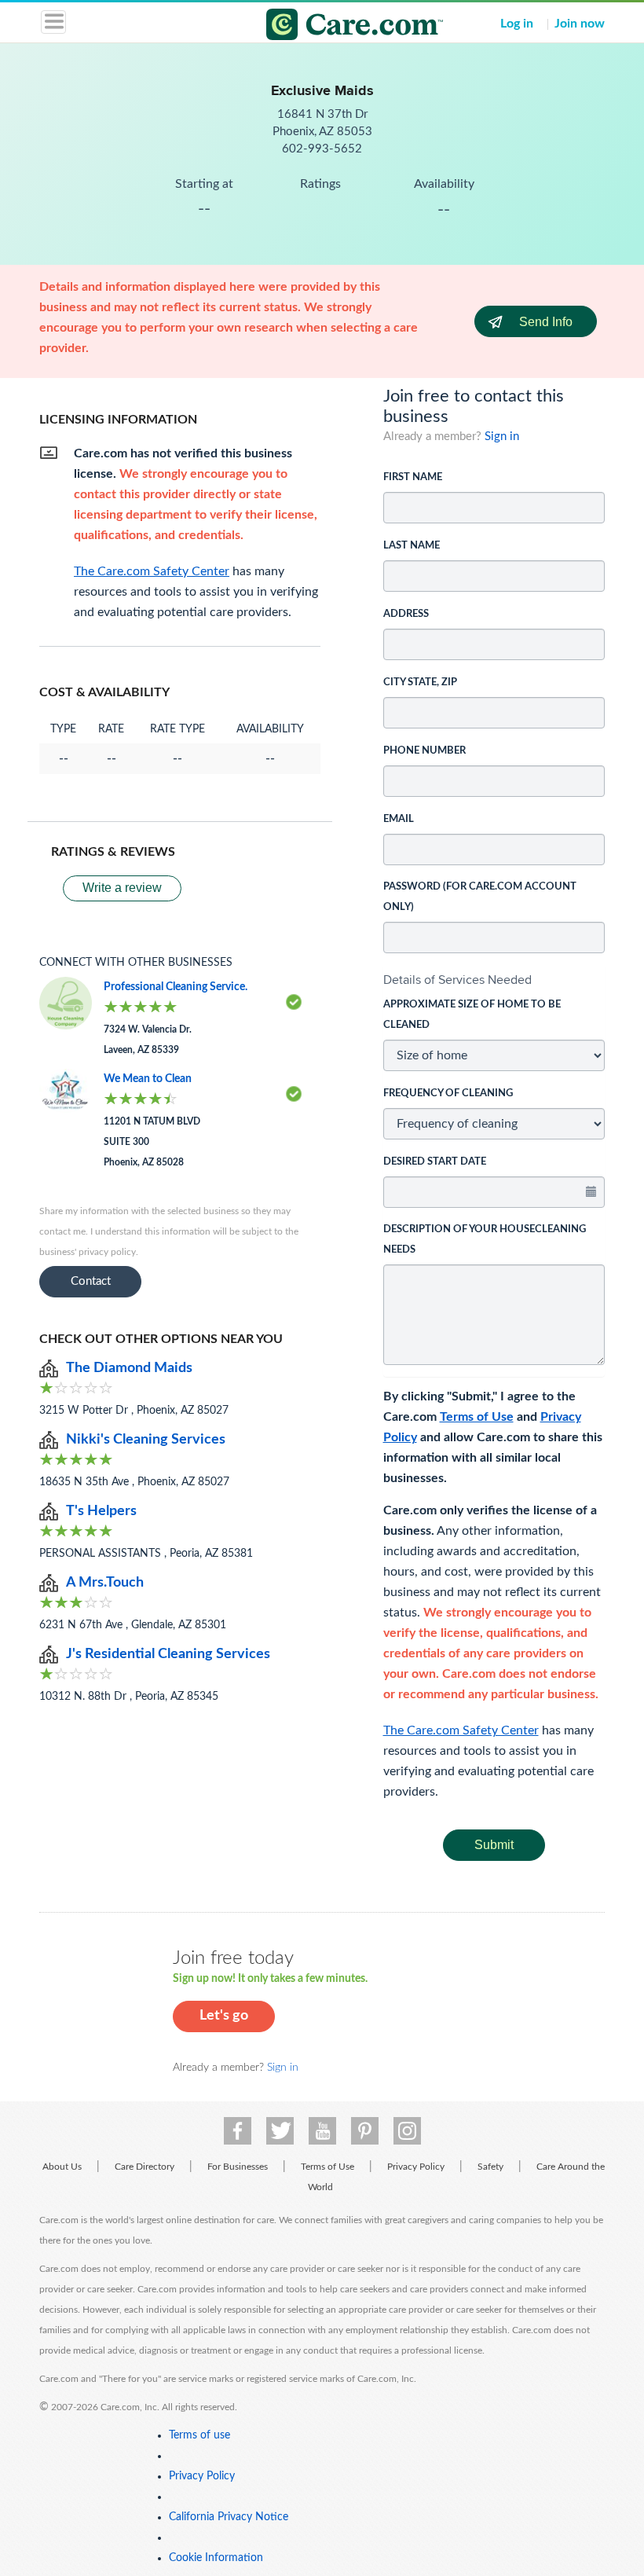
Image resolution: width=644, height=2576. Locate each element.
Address (406, 614)
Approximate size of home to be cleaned (472, 1015)
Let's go (224, 2016)
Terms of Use (477, 1417)
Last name (412, 546)
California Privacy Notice (229, 2517)
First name (413, 477)
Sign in (502, 437)
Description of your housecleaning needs (485, 1240)
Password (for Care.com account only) (480, 897)
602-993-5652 (322, 149)
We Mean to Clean (148, 1079)
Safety (490, 2167)
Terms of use (199, 2435)
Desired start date (435, 1162)
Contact (91, 1281)
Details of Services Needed (457, 980)
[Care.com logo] (332, 27)
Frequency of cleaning (448, 1094)
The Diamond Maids (129, 1368)
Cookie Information (216, 2558)
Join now (580, 24)
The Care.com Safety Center (461, 1730)
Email (399, 819)
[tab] (494, 980)
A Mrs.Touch (105, 1583)
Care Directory (145, 2167)
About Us (62, 2167)
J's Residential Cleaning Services (168, 1654)
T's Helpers (101, 1511)
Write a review (122, 888)
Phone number (424, 751)
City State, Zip (420, 683)
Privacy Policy (416, 2167)
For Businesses (238, 2167)
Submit (494, 1845)
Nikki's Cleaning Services (146, 1440)
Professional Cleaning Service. (176, 987)
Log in (517, 24)
